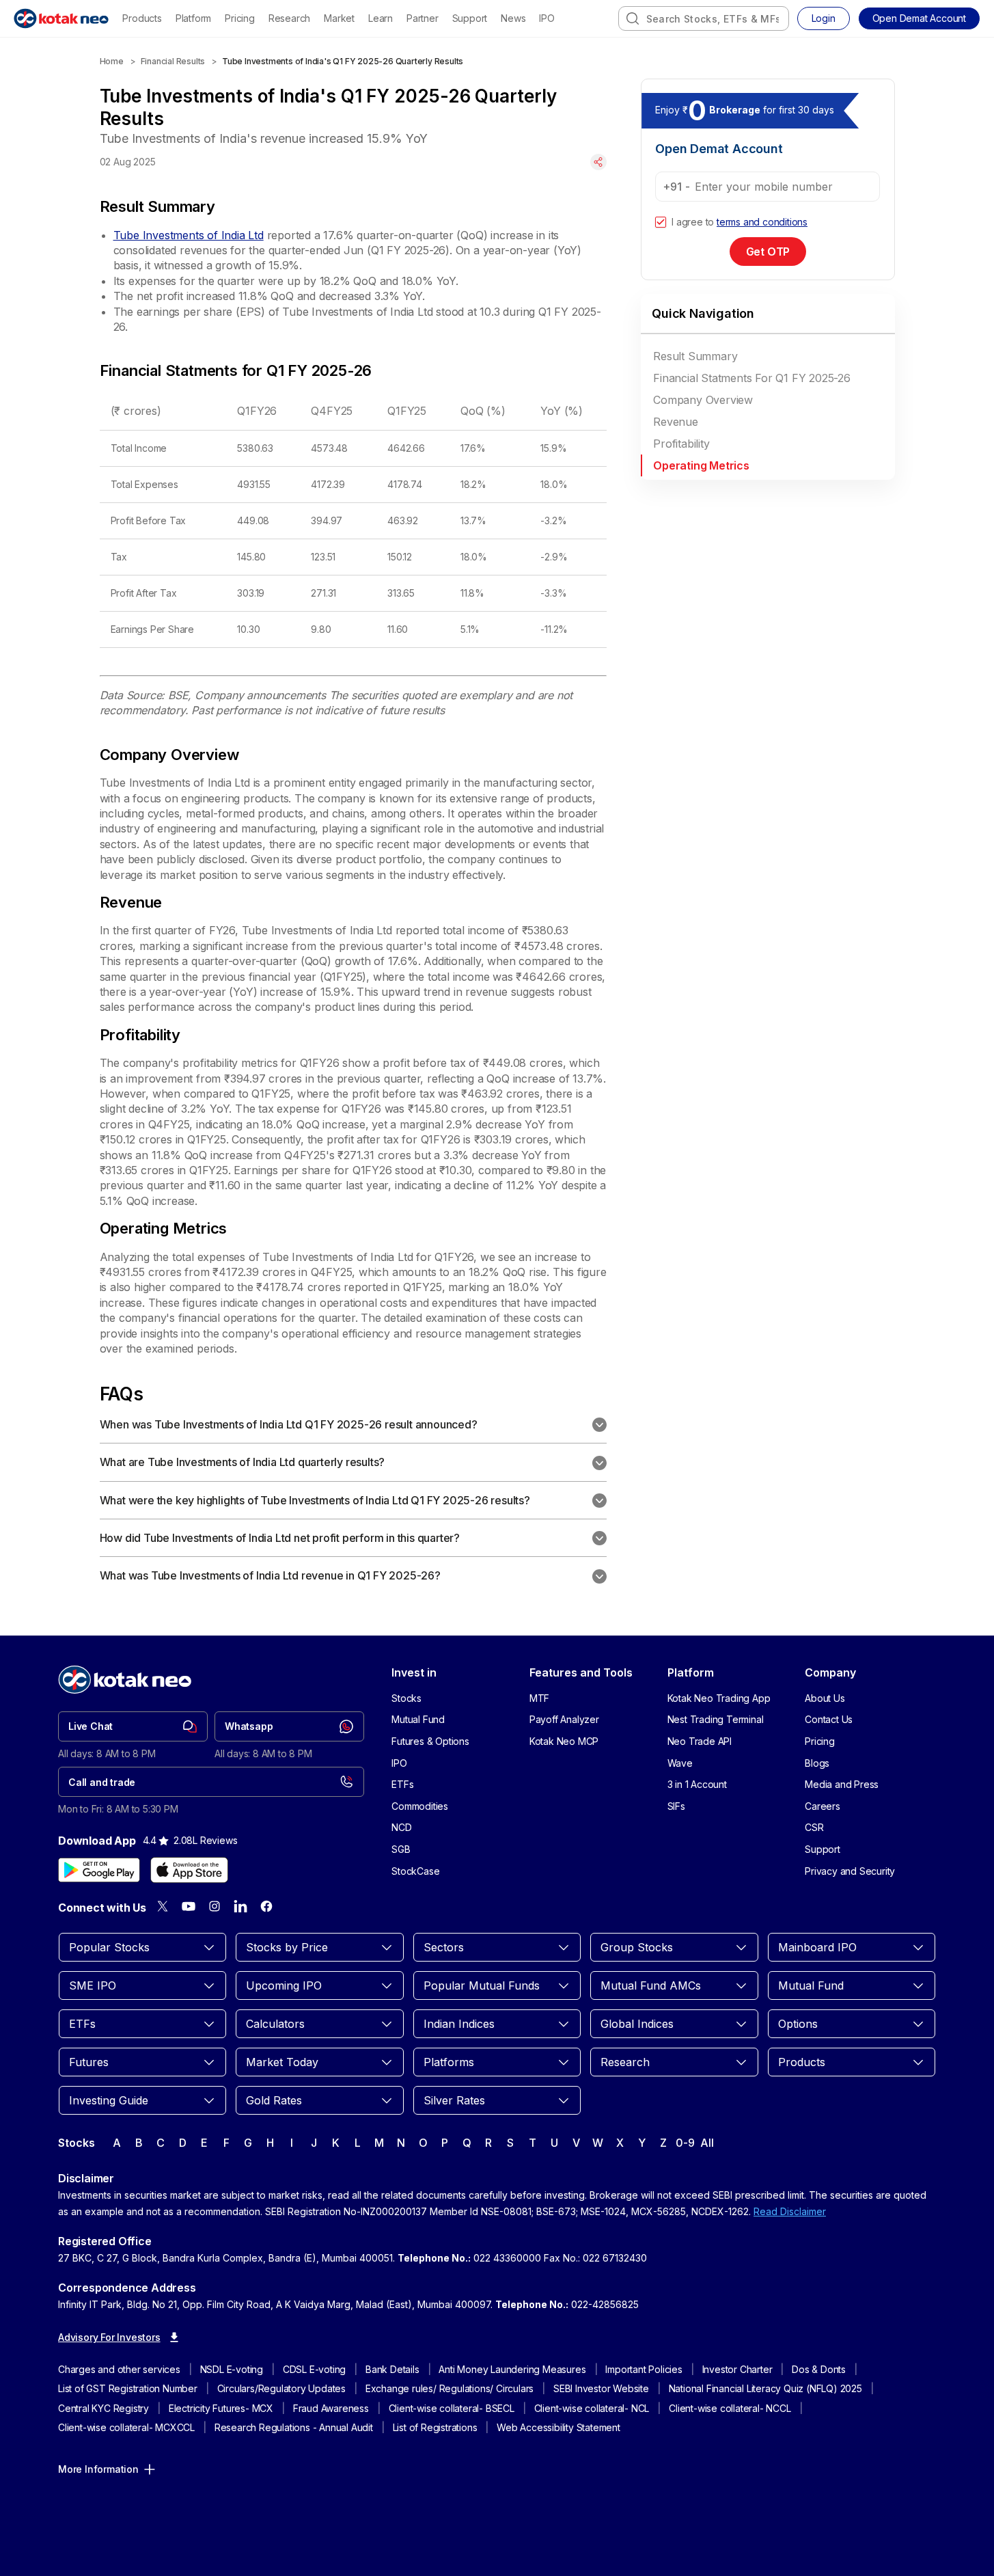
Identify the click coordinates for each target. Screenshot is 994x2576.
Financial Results (173, 61)
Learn (381, 18)
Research (289, 18)
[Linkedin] (240, 1906)
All (707, 2143)
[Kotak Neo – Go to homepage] (61, 18)
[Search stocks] (633, 18)
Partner (423, 18)
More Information (98, 2469)
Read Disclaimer (790, 2211)
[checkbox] (661, 222)
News (513, 18)
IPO (547, 18)
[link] (133, 1726)
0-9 (685, 2143)
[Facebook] (266, 1906)
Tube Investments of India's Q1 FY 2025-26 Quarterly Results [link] (343, 61)
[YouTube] (189, 1906)
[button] (919, 18)
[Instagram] (215, 1906)
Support (470, 18)
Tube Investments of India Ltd (189, 235)
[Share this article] (598, 162)
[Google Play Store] (99, 1870)
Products (142, 18)
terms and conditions (762, 222)
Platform (193, 18)
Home (112, 61)
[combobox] (704, 18)
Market (339, 18)
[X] (163, 1906)
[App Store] (189, 1870)
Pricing (240, 18)
